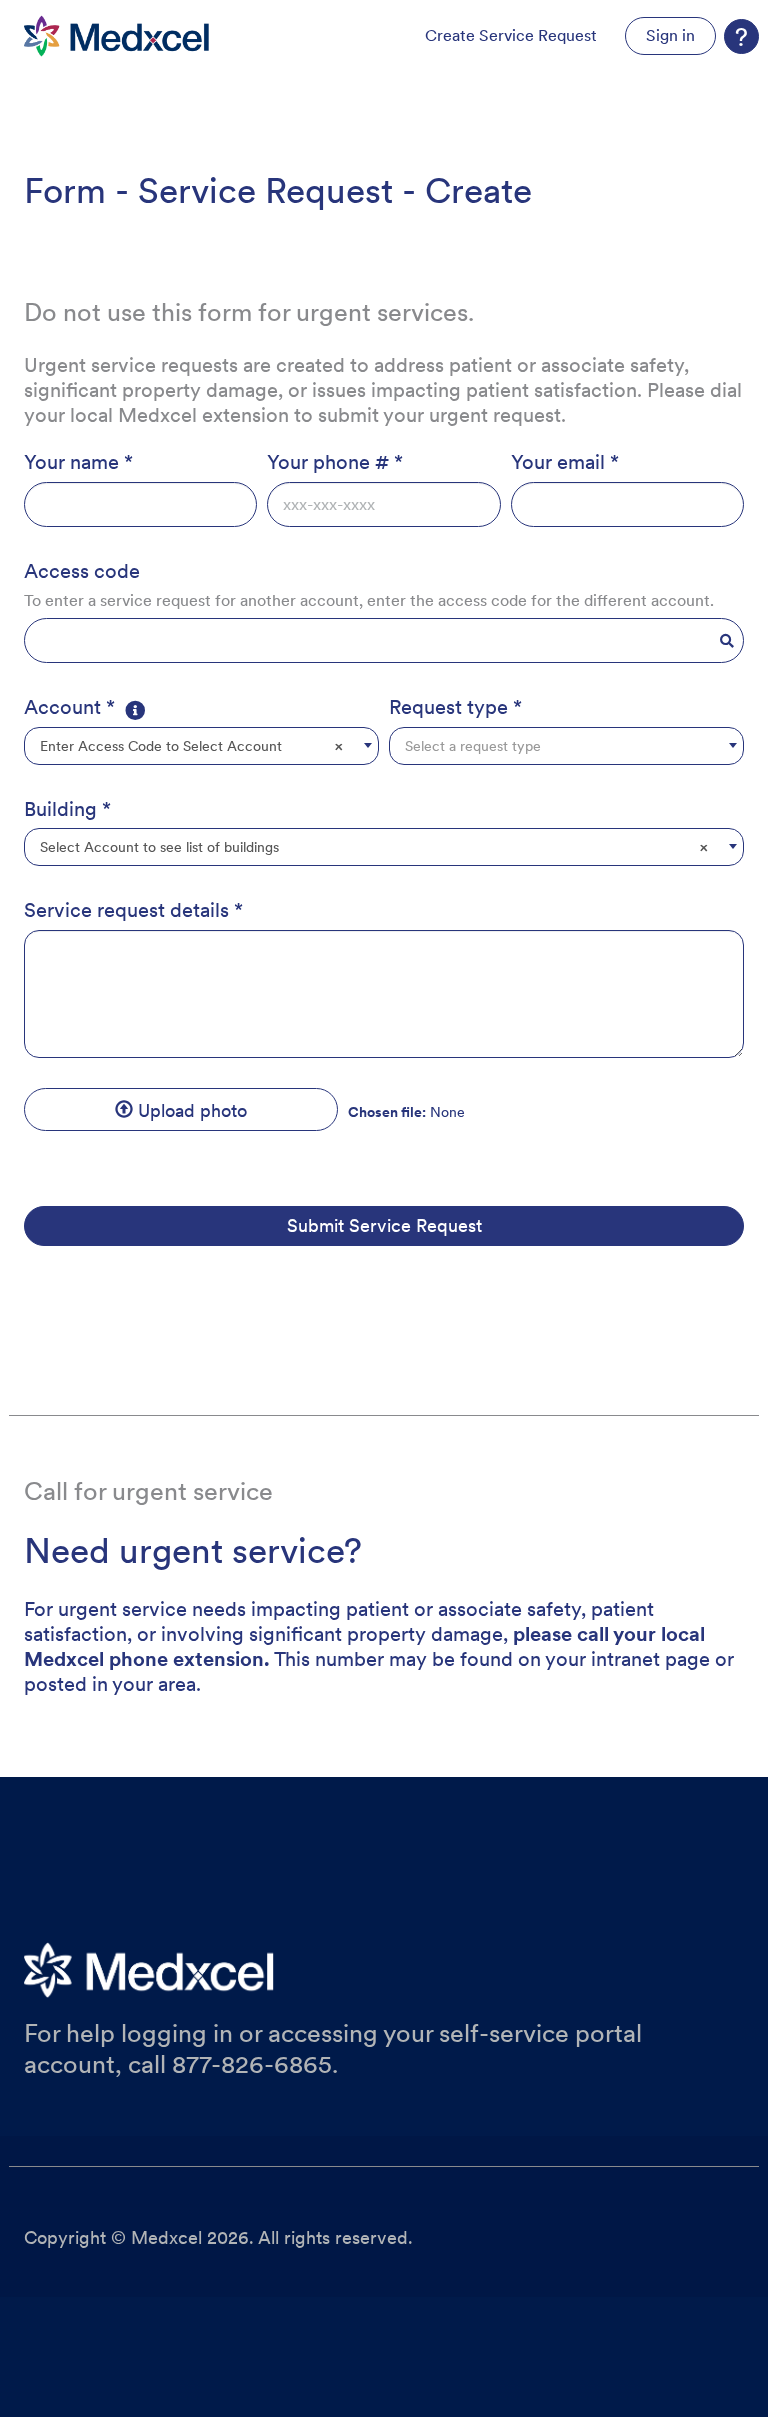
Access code (82, 571)
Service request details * (133, 910)
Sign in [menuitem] (670, 35)
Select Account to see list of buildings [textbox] (374, 847)
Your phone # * (335, 462)
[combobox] (201, 746)
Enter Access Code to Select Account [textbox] (191, 746)
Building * (67, 809)
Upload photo (190, 1110)
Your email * (565, 462)
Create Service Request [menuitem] (511, 35)
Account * (69, 707)
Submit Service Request (384, 1225)
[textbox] (566, 746)
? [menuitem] (741, 37)
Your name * (78, 462)
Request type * (455, 707)
